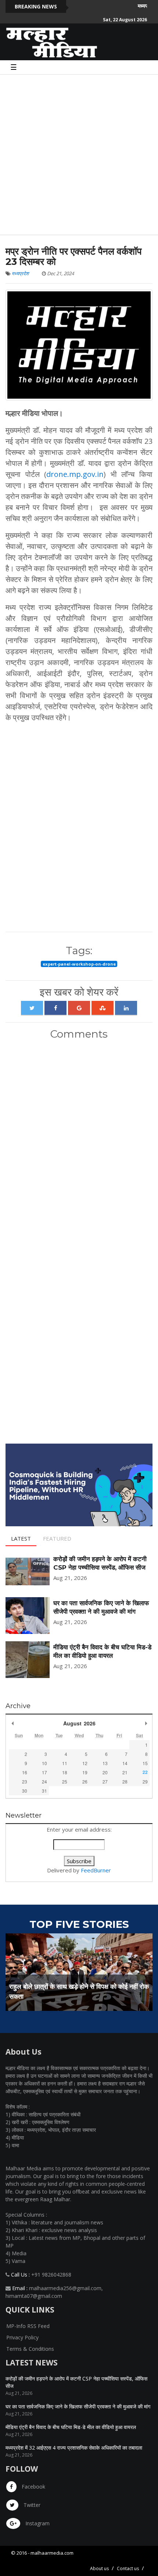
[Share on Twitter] (32, 1008)
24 (44, 1781)
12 (85, 1763)
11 (65, 1763)
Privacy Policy (22, 2337)
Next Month (146, 1723)
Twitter (31, 2505)
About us (99, 2568)
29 (145, 1781)
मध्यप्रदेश (20, 273)
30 (25, 1791)
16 (25, 1772)
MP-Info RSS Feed (28, 2326)
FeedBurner (96, 1870)
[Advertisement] (79, 154)
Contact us (128, 2568)
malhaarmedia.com (52, 2553)
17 (44, 1772)
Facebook (33, 2487)
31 (44, 1791)
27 (105, 1781)
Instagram (37, 2523)
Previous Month (12, 1723)
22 (145, 1772)
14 (125, 1763)
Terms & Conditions (30, 2349)
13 (105, 1763)
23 (25, 1781)
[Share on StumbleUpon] (103, 1008)
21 (125, 1772)
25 (65, 1781)
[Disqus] (79, 1143)
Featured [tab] (57, 1538)
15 (145, 1763)
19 (85, 1772)
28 (125, 1781)
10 (44, 1763)
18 (65, 1772)
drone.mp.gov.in (75, 474)
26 (85, 1781)
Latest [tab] (21, 1538)
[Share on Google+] (79, 1008)
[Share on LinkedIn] (126, 1008)
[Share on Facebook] (55, 1008)
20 (105, 1772)
